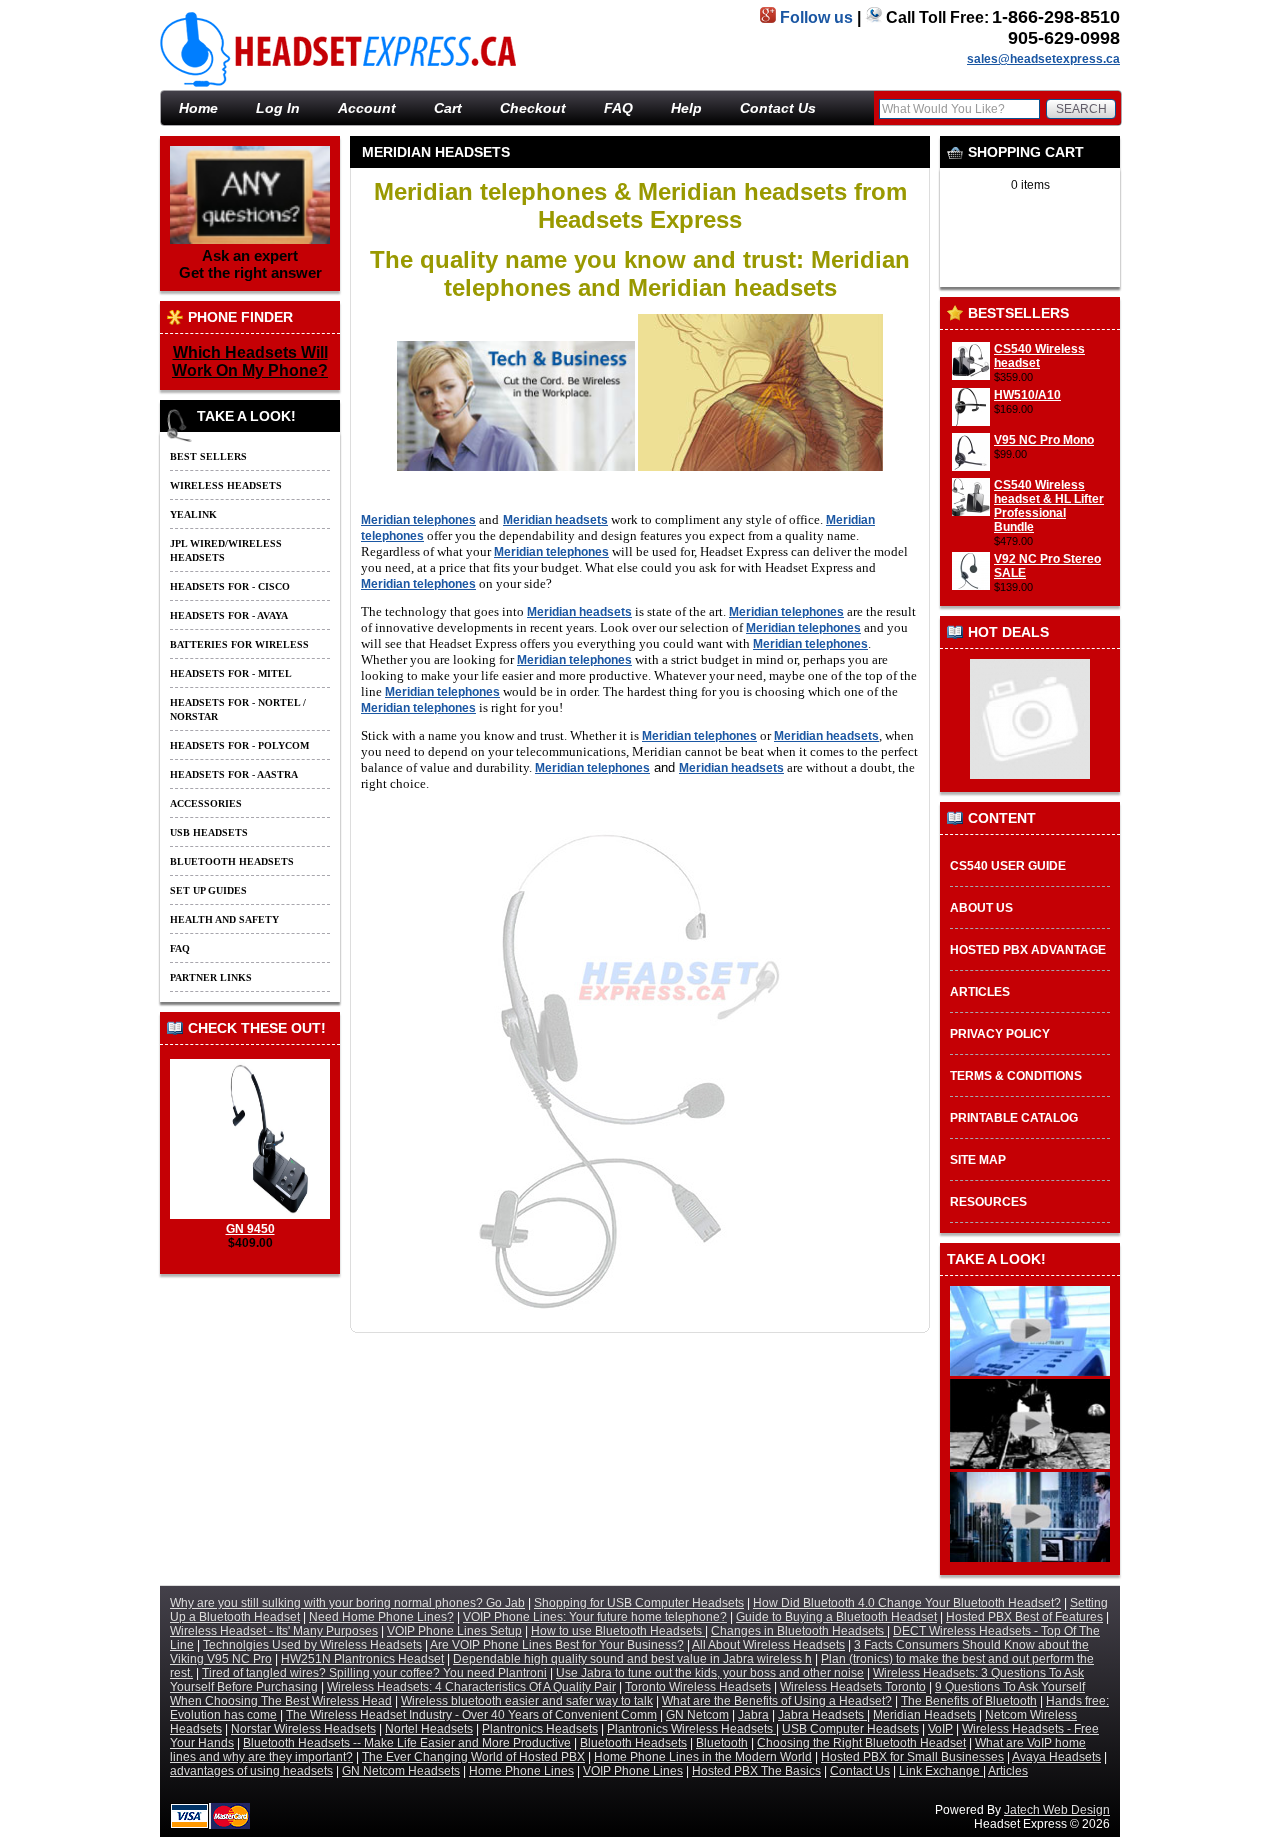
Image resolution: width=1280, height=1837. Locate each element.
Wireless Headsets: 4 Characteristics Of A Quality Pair (471, 1687)
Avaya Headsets (1056, 1757)
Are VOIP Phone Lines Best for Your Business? (557, 1645)
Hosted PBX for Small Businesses (912, 1757)
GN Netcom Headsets (401, 1771)
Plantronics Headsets (540, 1729)
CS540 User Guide (1008, 866)
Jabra (753, 1715)
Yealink (193, 514)
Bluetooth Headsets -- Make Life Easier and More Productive (407, 1743)
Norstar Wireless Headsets (303, 1729)
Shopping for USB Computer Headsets (639, 1603)
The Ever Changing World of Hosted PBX (473, 1757)
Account (367, 108)
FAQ (618, 108)
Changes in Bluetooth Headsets (799, 1631)
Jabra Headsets (822, 1715)
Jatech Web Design (1057, 1810)
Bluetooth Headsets (232, 861)
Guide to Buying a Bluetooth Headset (836, 1617)
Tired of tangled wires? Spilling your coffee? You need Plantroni (374, 1673)
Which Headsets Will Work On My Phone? (250, 361)
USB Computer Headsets (850, 1729)
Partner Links (211, 977)
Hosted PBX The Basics (756, 1771)
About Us (981, 908)
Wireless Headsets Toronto (853, 1687)
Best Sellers (208, 456)
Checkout (533, 108)
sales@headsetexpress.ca (1043, 59)
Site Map (978, 1160)
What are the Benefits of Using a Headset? (777, 1701)
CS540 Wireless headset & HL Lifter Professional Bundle (1049, 506)
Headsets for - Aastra (234, 774)
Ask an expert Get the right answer (250, 264)
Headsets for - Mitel (231, 673)
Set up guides (208, 890)
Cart (448, 108)
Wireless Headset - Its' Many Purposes (274, 1631)
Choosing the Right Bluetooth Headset (861, 1743)
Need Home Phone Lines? (381, 1617)
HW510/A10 (1027, 395)
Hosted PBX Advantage (1028, 950)
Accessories (206, 803)
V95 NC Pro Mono (1044, 440)
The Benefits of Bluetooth (969, 1701)
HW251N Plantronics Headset (362, 1659)
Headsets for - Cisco (230, 586)
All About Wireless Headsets (768, 1645)
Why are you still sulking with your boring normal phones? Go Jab (347, 1603)
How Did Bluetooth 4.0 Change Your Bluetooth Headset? (907, 1603)
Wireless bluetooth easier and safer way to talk (527, 1701)
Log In (278, 108)
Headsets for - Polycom (239, 745)
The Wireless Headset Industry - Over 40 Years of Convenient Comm (471, 1715)
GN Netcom (697, 1715)
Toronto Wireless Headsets (698, 1687)
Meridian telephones (418, 520)
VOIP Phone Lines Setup (454, 1631)
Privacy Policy (1000, 1034)
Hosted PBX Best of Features (1024, 1617)
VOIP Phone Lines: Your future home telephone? (595, 1617)
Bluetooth (722, 1743)
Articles (980, 992)
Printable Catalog (1014, 1118)
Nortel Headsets (429, 1729)
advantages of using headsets (251, 1771)
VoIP (940, 1729)
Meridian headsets (555, 520)
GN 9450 (250, 1229)
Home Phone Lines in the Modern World (703, 1757)
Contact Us (778, 108)
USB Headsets (209, 832)
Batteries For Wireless (239, 644)
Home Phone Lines (521, 1771)
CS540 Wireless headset (1039, 356)
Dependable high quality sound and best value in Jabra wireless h (632, 1659)
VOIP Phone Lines (633, 1771)
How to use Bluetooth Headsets (618, 1631)
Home (987, 82)
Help (686, 108)
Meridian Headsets (1068, 82)
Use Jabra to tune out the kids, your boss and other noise (710, 1673)
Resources (988, 1202)
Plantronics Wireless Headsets (691, 1729)
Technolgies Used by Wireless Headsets (312, 1645)
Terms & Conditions (1016, 1076)
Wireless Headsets (226, 485)
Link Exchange (941, 1771)
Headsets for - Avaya (229, 615)
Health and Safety (224, 919)
